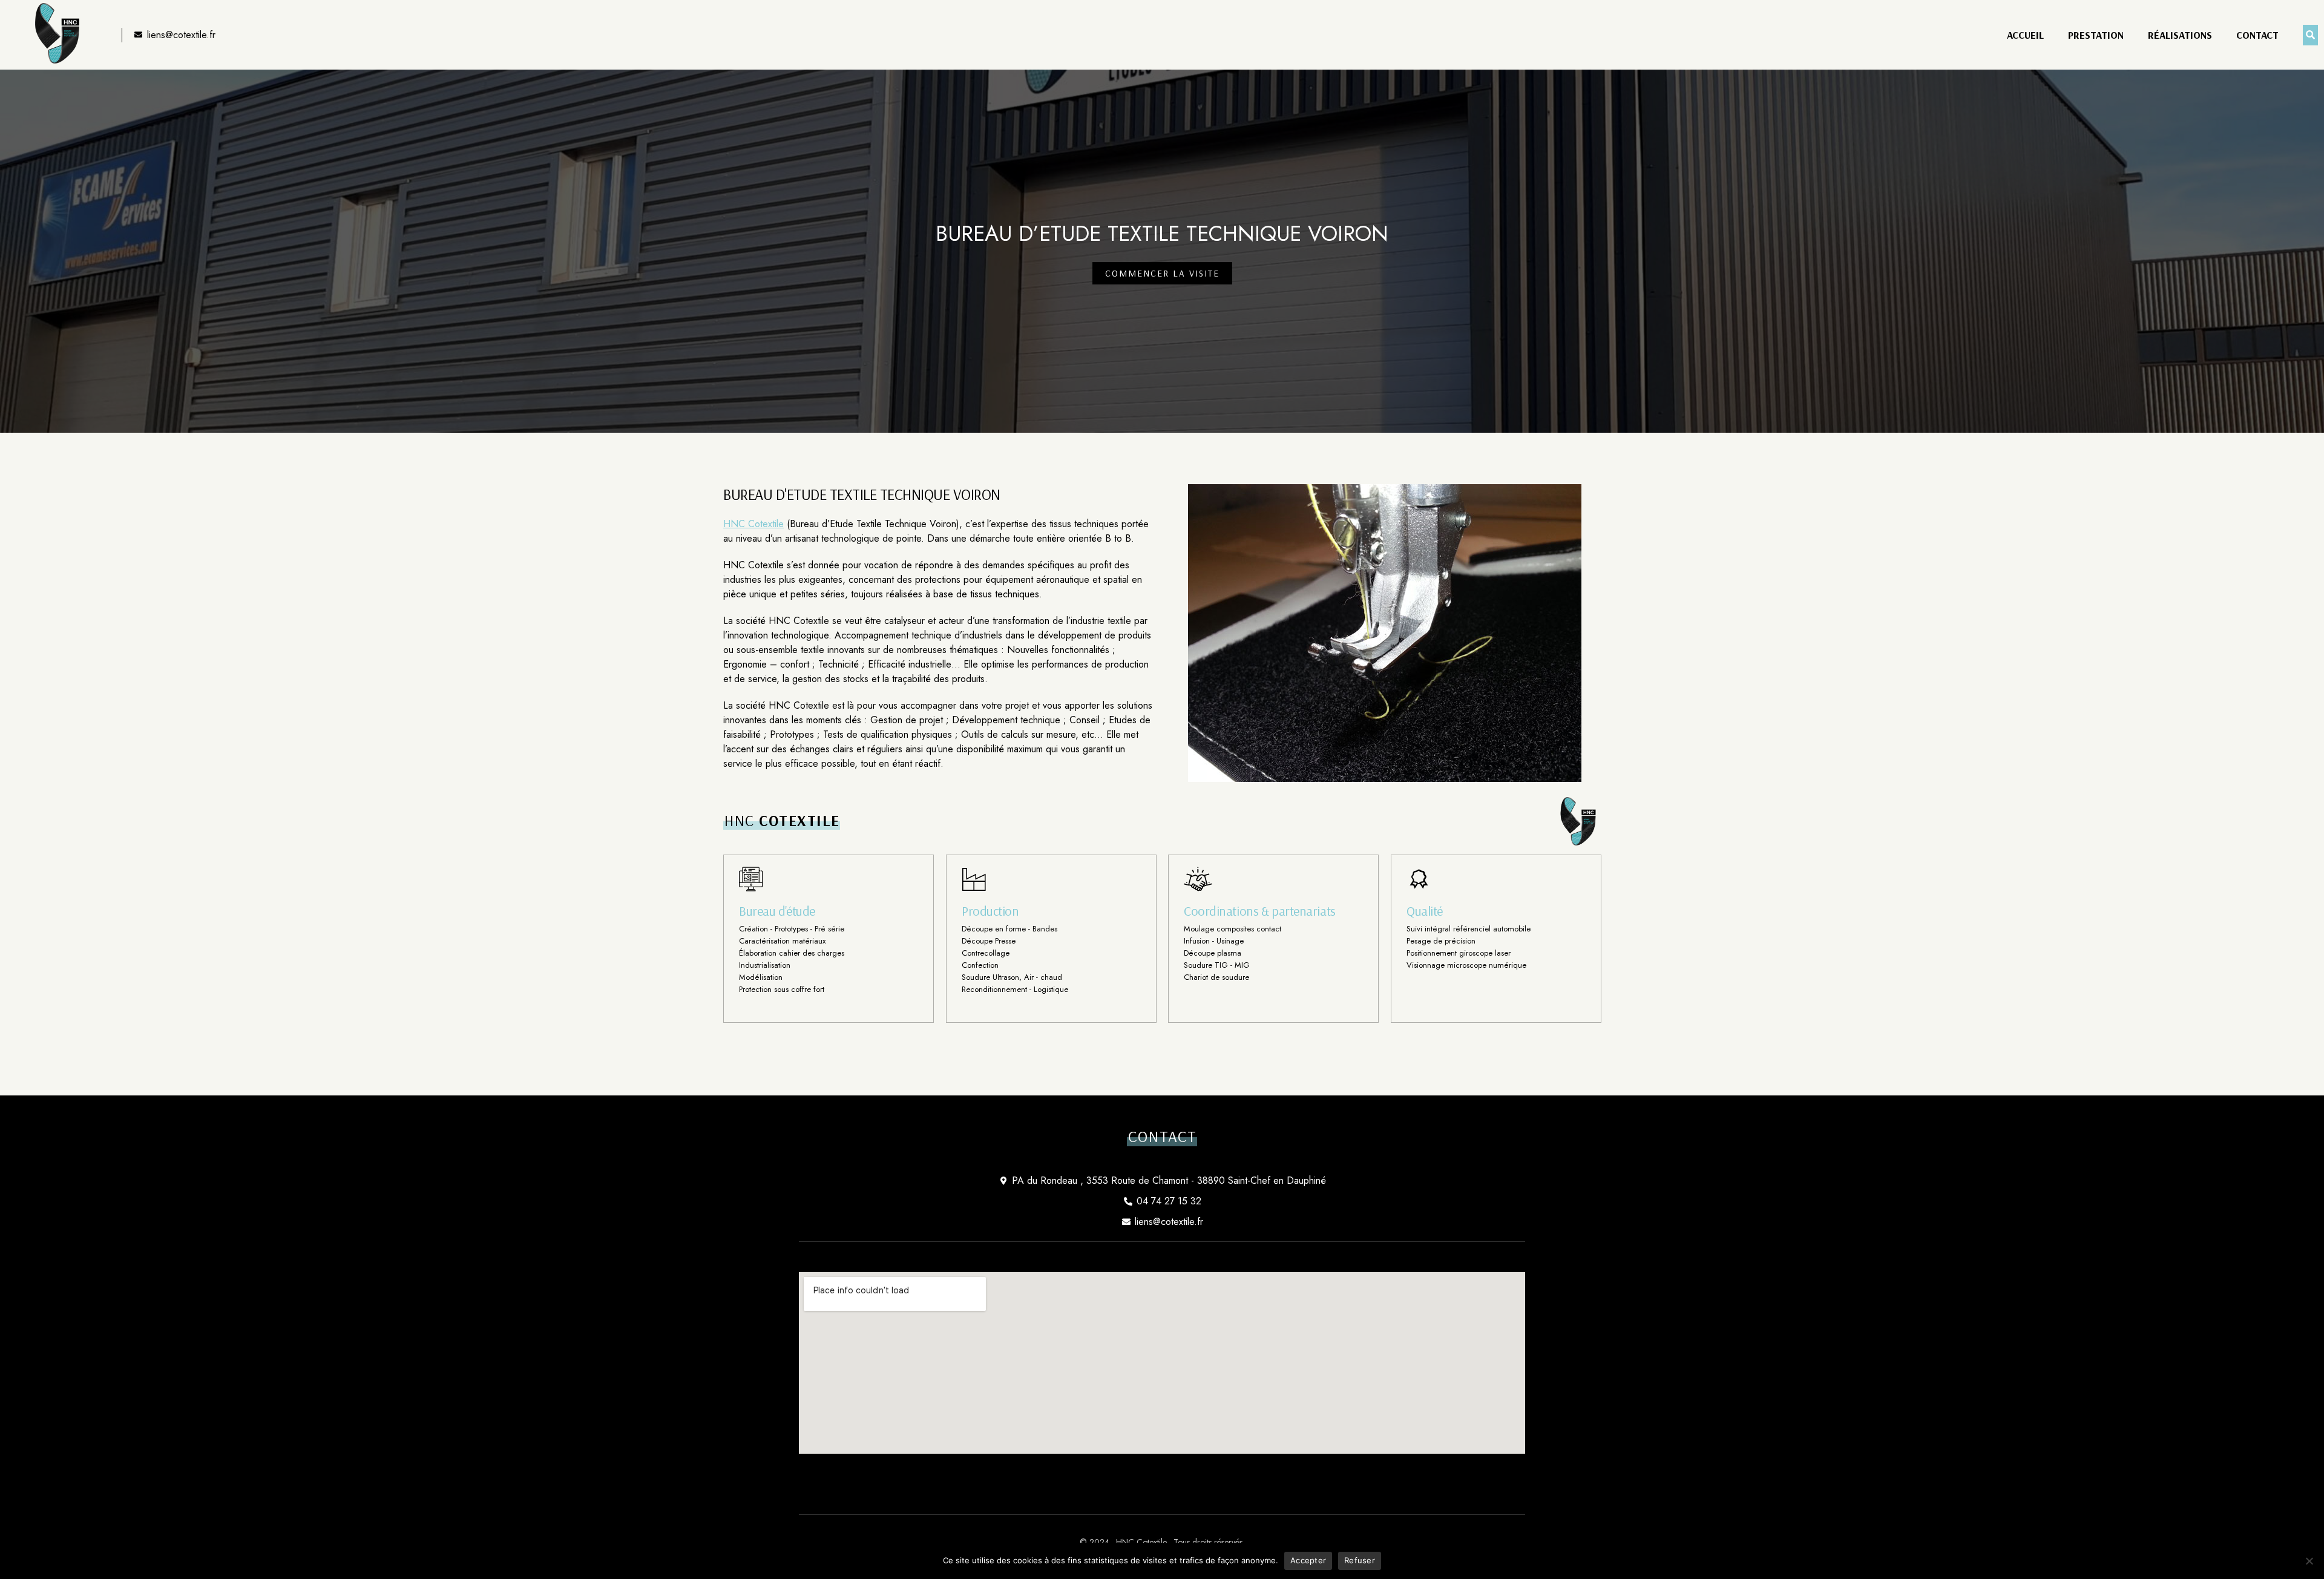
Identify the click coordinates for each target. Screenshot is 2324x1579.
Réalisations (2180, 35)
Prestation (2096, 35)
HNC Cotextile (753, 524)
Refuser (1360, 1560)
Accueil (2025, 35)
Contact (2257, 35)
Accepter (1308, 1560)
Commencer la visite (1162, 273)
